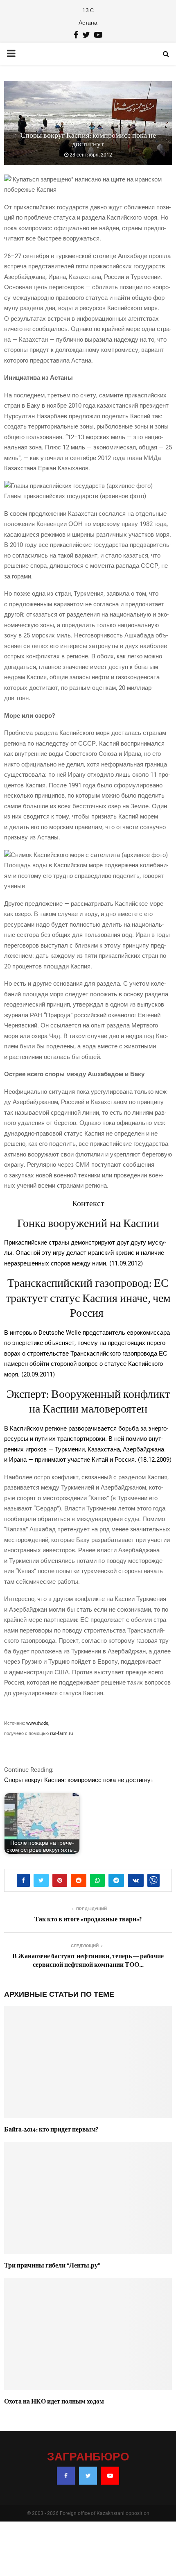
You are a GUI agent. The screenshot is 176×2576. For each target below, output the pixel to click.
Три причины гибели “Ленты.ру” (52, 2265)
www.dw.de (37, 1723)
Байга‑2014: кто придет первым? (51, 2129)
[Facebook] (66, 2476)
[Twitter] (88, 2476)
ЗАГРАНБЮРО (88, 2457)
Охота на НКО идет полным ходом (54, 2401)
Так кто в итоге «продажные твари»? (88, 1919)
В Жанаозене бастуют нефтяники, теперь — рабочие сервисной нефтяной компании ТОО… (88, 1960)
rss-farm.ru (61, 1734)
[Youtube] (110, 2476)
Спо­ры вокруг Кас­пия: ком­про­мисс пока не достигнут (79, 1780)
